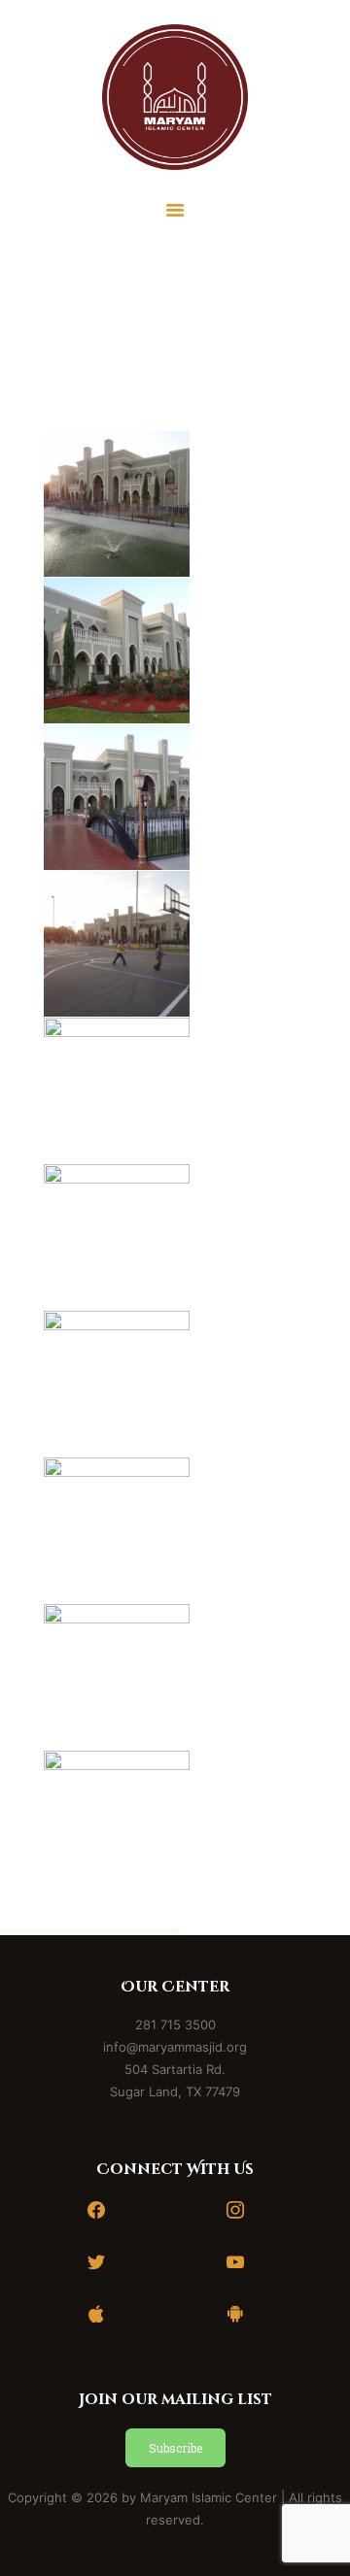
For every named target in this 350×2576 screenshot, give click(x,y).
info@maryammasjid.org (175, 2047)
